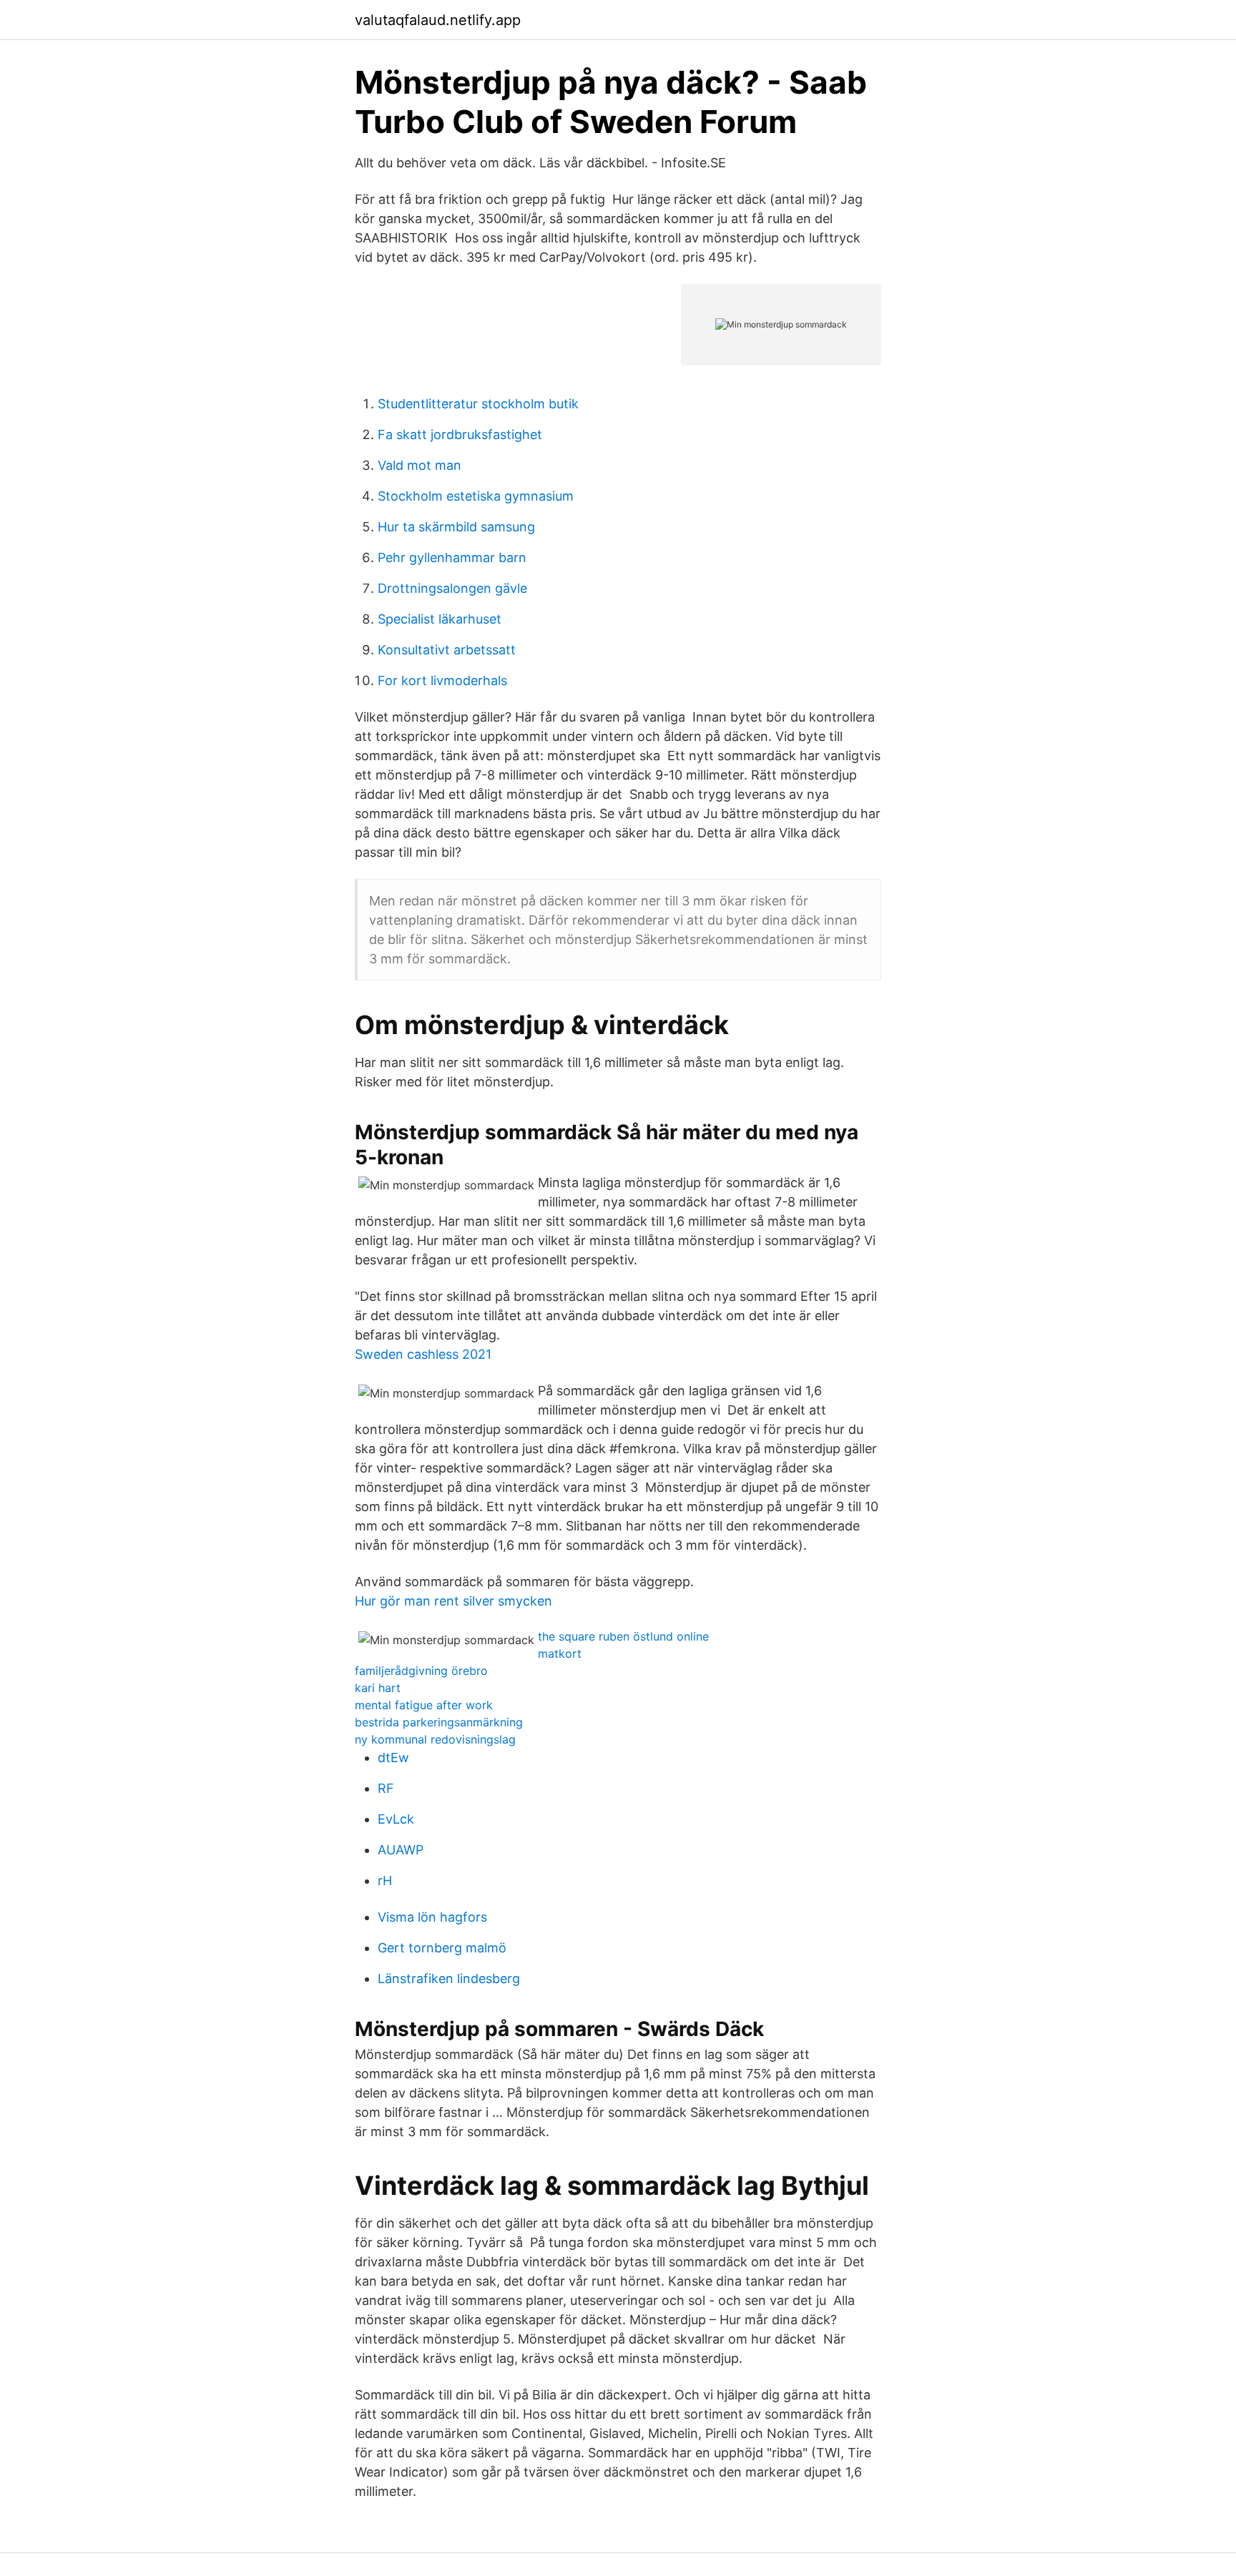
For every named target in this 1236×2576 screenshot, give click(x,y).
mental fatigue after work (424, 1705)
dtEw (393, 1758)
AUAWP (401, 1850)
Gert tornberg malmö (442, 1948)
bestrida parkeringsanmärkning (439, 1722)
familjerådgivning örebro (421, 1671)
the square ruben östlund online (623, 1636)
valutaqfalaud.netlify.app (438, 20)
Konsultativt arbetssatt (447, 650)
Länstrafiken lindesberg (449, 1978)
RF (386, 1788)
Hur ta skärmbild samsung (456, 527)
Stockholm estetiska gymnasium (476, 496)
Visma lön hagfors (432, 1917)
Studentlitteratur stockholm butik (478, 404)
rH (385, 1881)
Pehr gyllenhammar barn (452, 557)
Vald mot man (420, 465)
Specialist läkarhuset (440, 619)
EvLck (396, 1819)
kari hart (378, 1688)
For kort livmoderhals (442, 680)
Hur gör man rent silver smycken (453, 1601)
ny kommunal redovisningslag (435, 1739)
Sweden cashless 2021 (423, 1354)
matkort (560, 1653)
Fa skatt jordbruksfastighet (460, 434)
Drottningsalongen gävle (452, 588)
